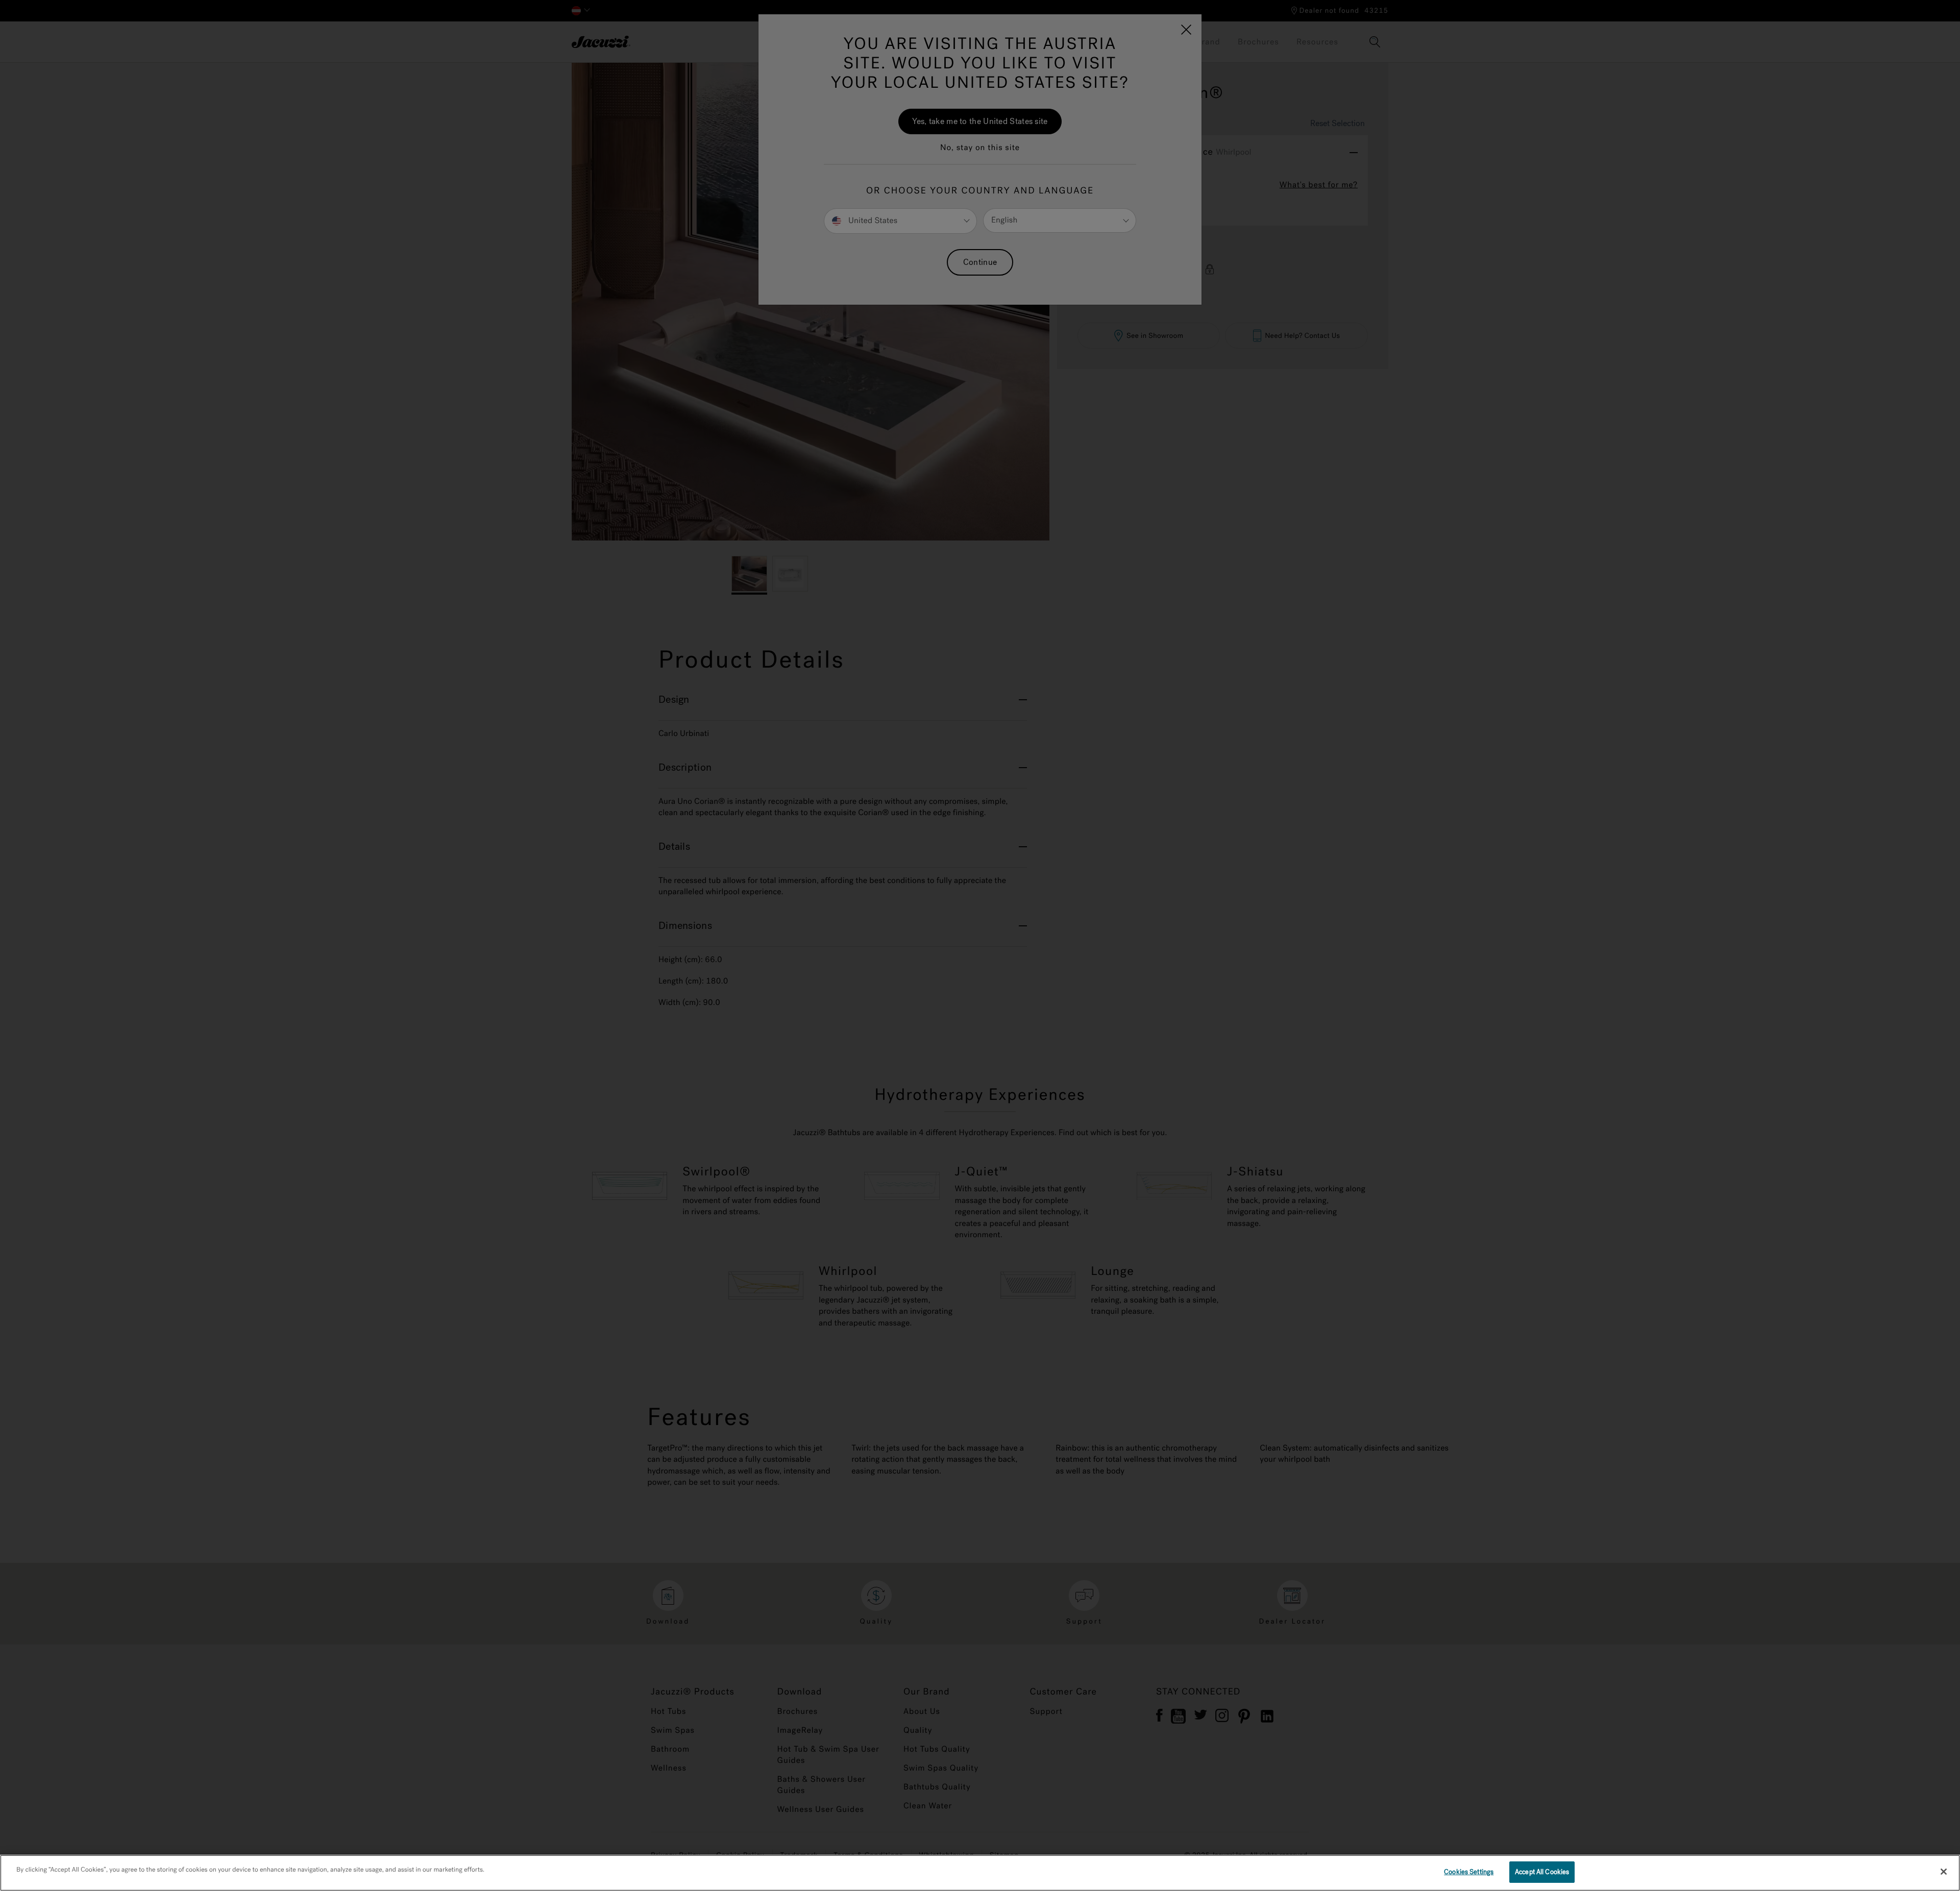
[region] (980, 1873)
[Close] (1944, 1872)
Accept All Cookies (1542, 1872)
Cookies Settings (1469, 1872)
